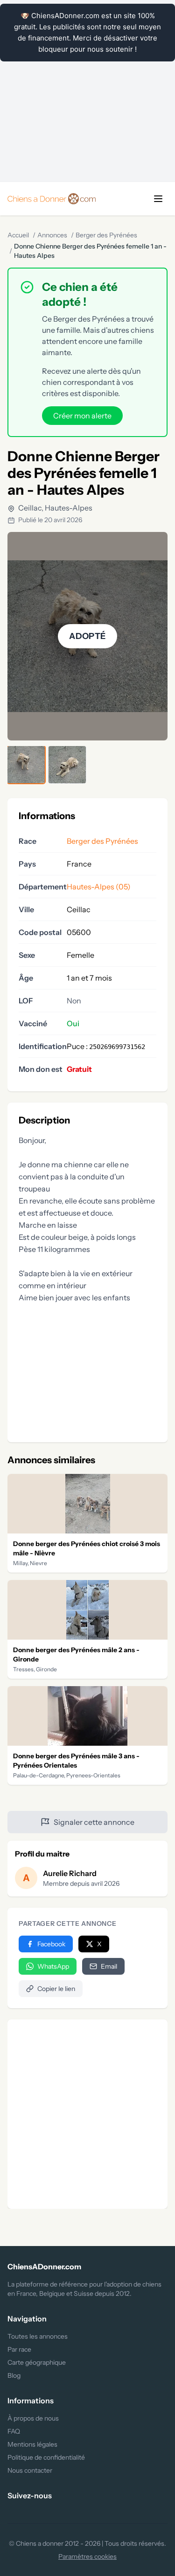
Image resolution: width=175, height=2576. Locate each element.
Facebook (51, 1944)
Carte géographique (37, 2362)
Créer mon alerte (82, 416)
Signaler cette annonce (94, 1822)
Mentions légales (32, 2444)
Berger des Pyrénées (106, 235)
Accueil (18, 235)
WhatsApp (53, 1966)
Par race (19, 2349)
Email (109, 1966)
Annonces (52, 235)
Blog (14, 2375)
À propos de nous (33, 2418)
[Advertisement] (87, 91)
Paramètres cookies (87, 2556)
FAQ (14, 2431)
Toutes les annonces (38, 2336)
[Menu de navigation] (158, 199)
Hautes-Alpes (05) (99, 887)
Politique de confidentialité (46, 2457)
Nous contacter (30, 2470)
